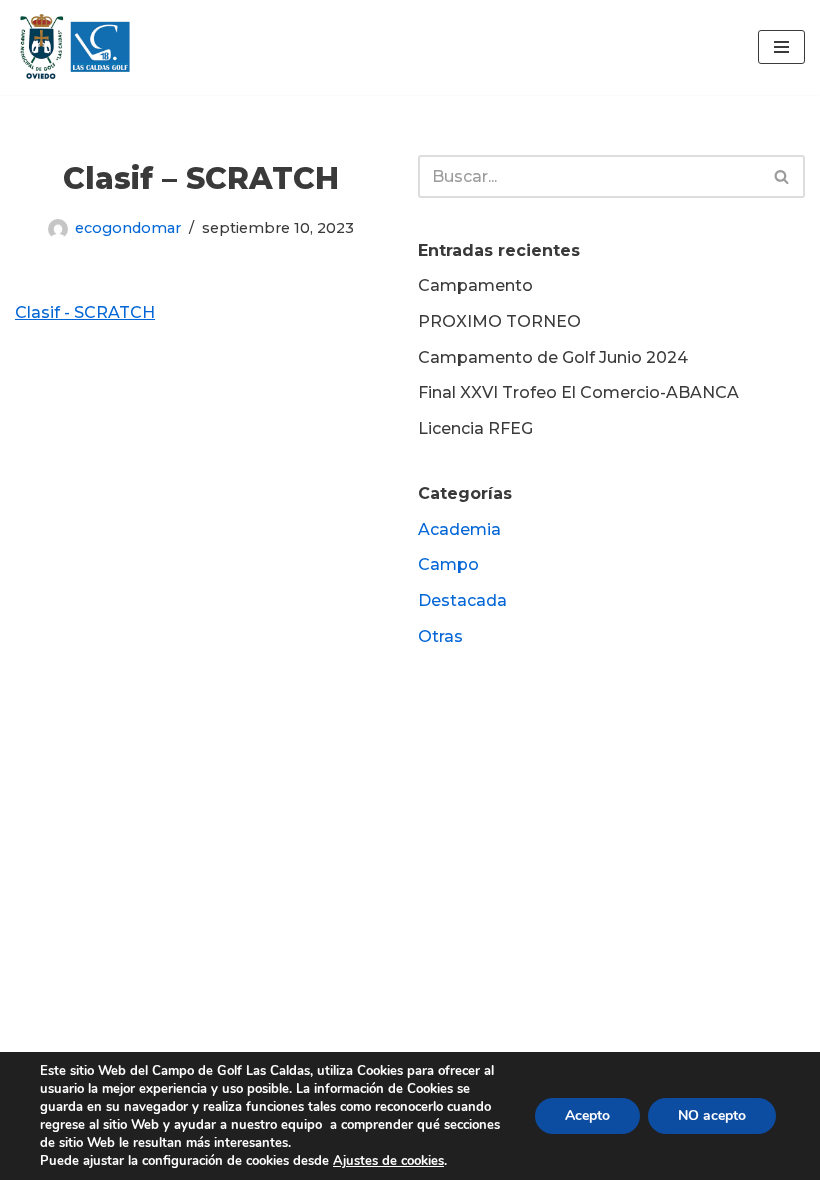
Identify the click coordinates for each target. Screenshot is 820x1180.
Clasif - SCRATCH (85, 312)
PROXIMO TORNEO (499, 321)
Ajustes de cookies (388, 1161)
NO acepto (712, 1115)
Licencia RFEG (475, 428)
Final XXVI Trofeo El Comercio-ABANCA (578, 392)
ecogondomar (128, 228)
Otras (440, 636)
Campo (448, 564)
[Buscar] (782, 176)
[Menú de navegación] (781, 47)
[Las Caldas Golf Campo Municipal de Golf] (75, 47)
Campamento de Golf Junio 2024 (553, 357)
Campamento (475, 285)
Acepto (587, 1115)
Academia (459, 529)
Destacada (462, 600)
